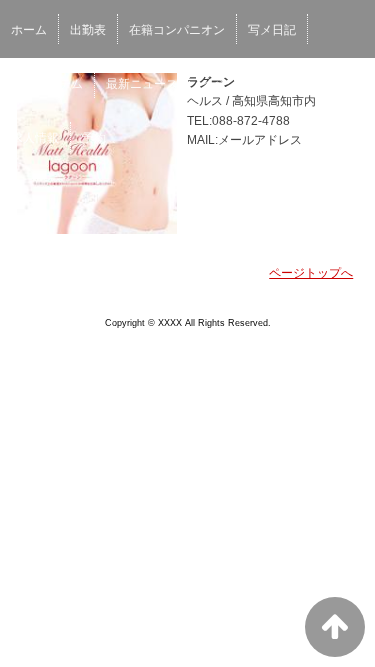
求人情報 (35, 138)
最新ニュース (142, 84)
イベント (225, 84)
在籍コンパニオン (177, 30)
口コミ (290, 84)
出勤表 (88, 30)
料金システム (47, 84)
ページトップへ (311, 273)
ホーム (29, 30)
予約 (94, 138)
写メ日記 (272, 30)
